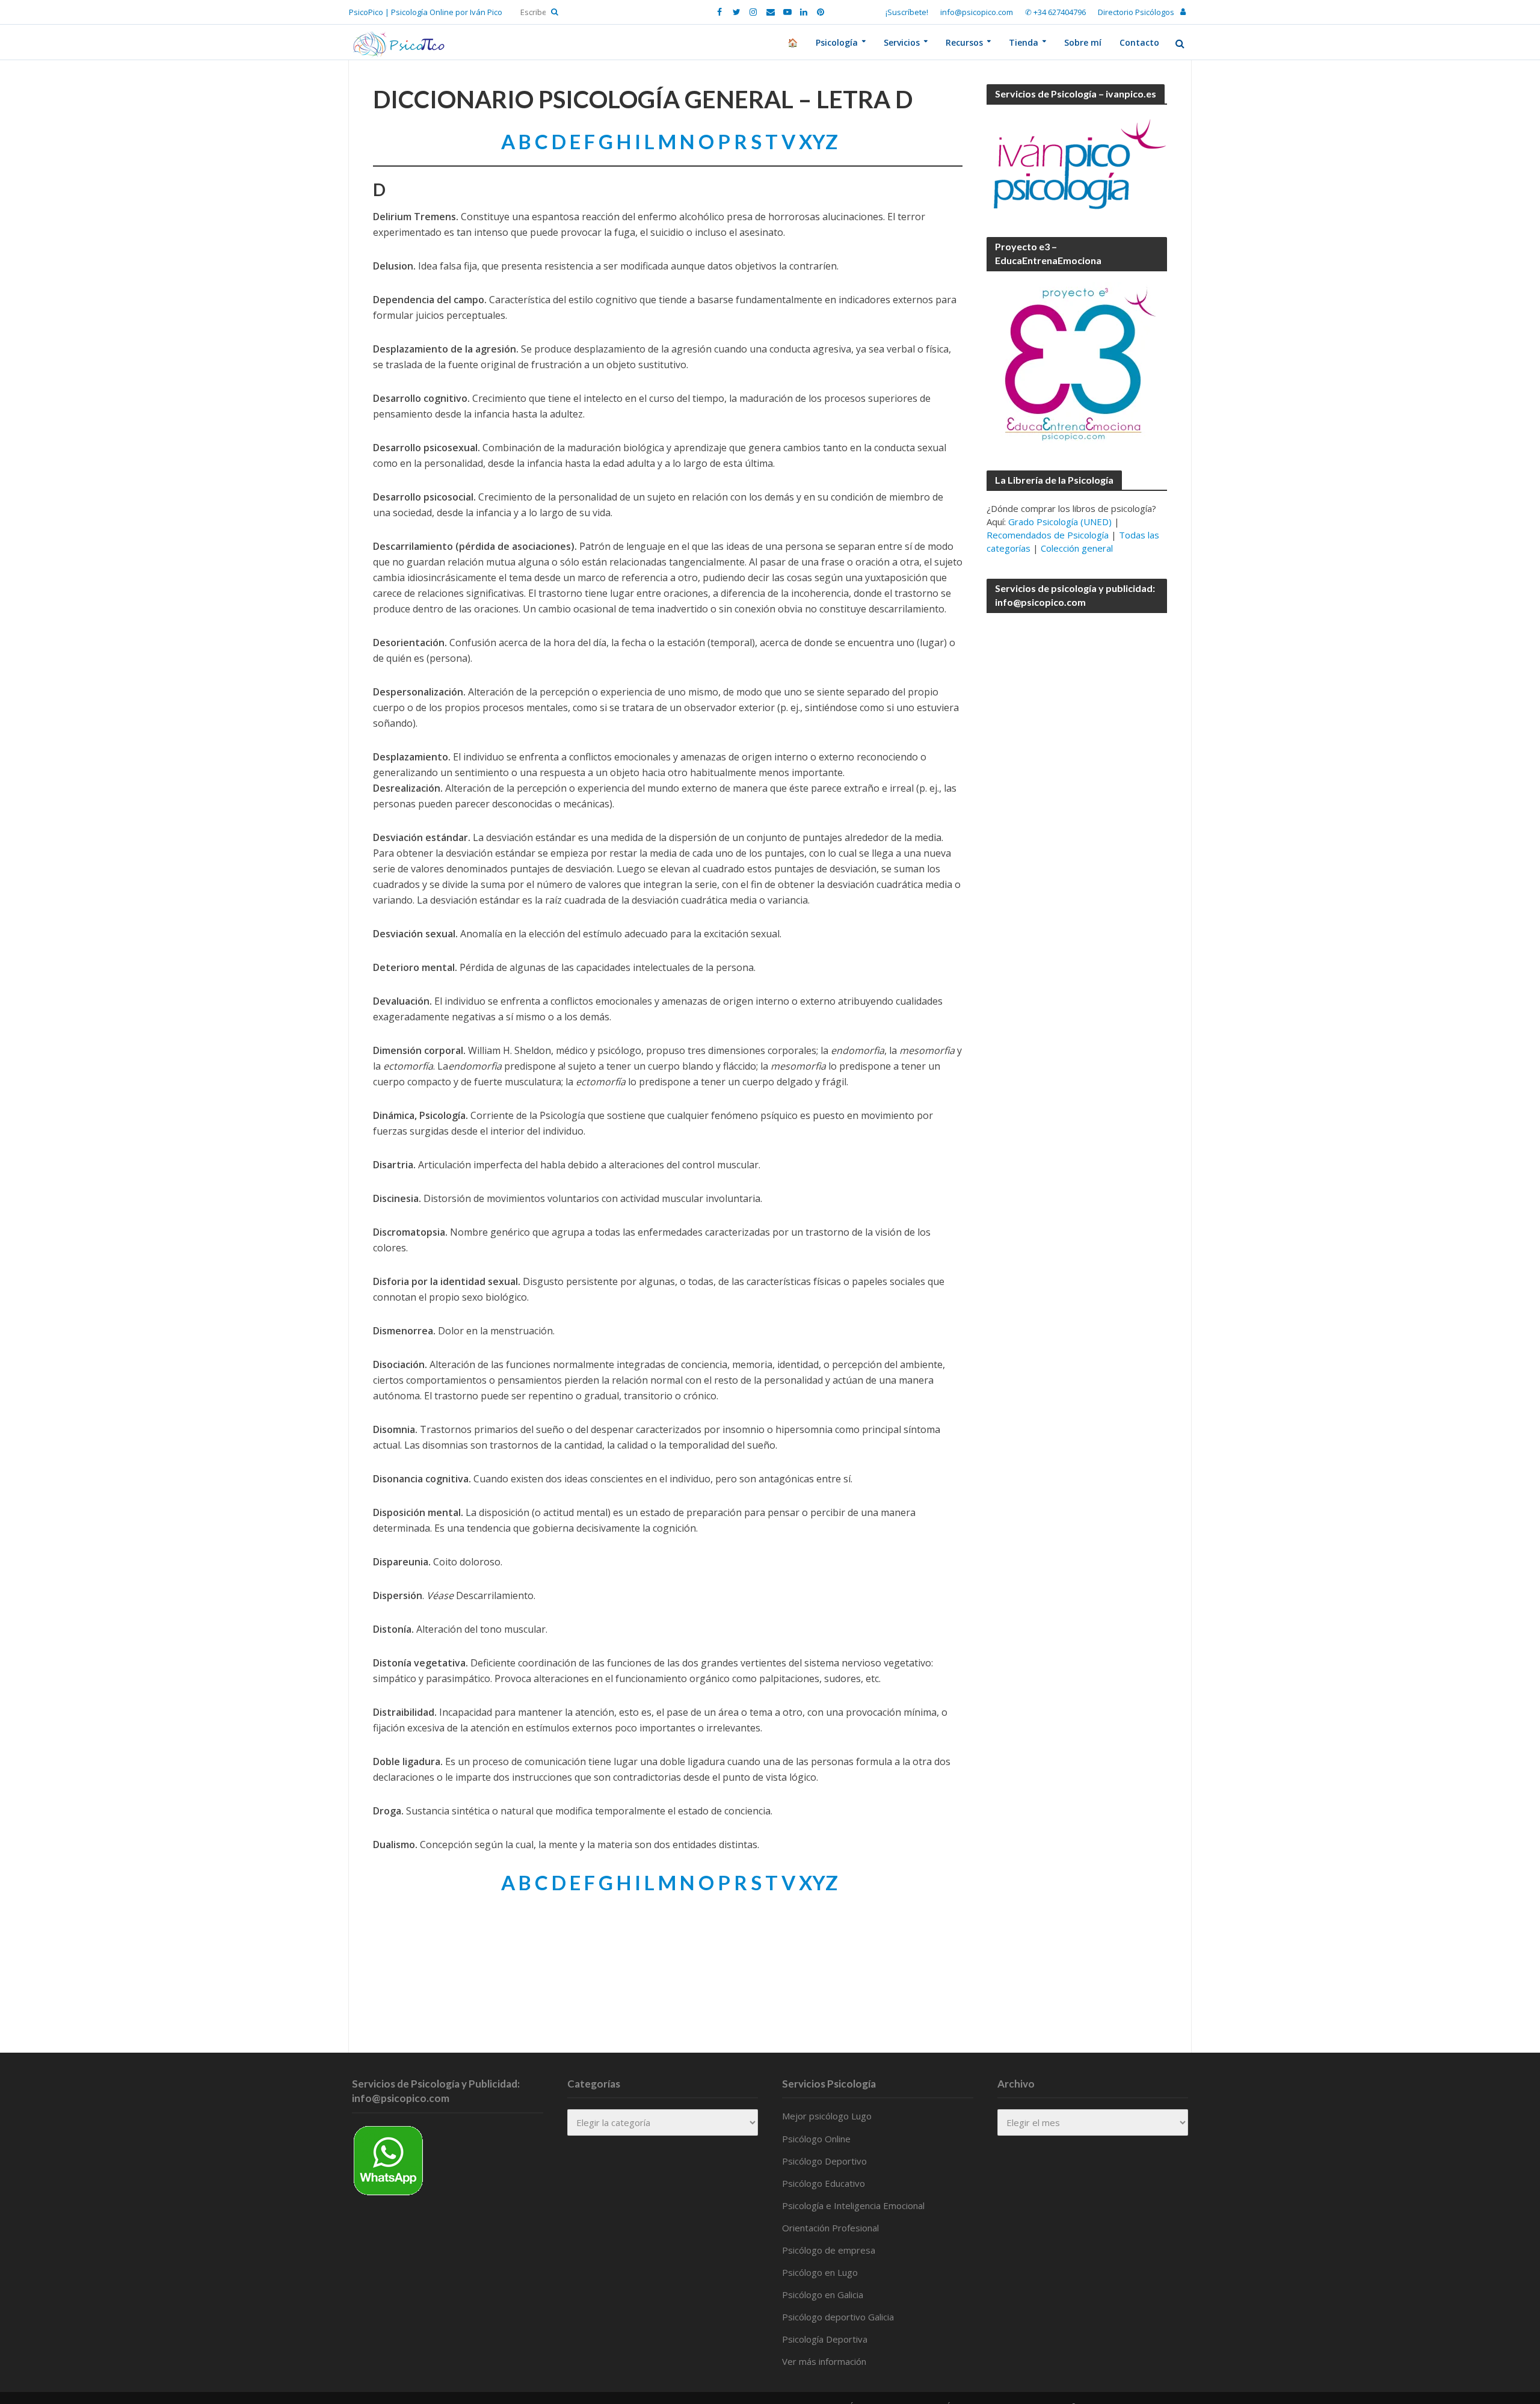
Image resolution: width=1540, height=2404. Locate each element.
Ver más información (824, 2361)
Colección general (1077, 548)
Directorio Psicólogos (1136, 12)
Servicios (902, 42)
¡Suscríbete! (907, 12)
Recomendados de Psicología (1048, 535)
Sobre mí (1083, 42)
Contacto (1139, 42)
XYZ (818, 141)
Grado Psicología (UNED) (1060, 522)
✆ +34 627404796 (1055, 12)
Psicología (837, 42)
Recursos (964, 42)
